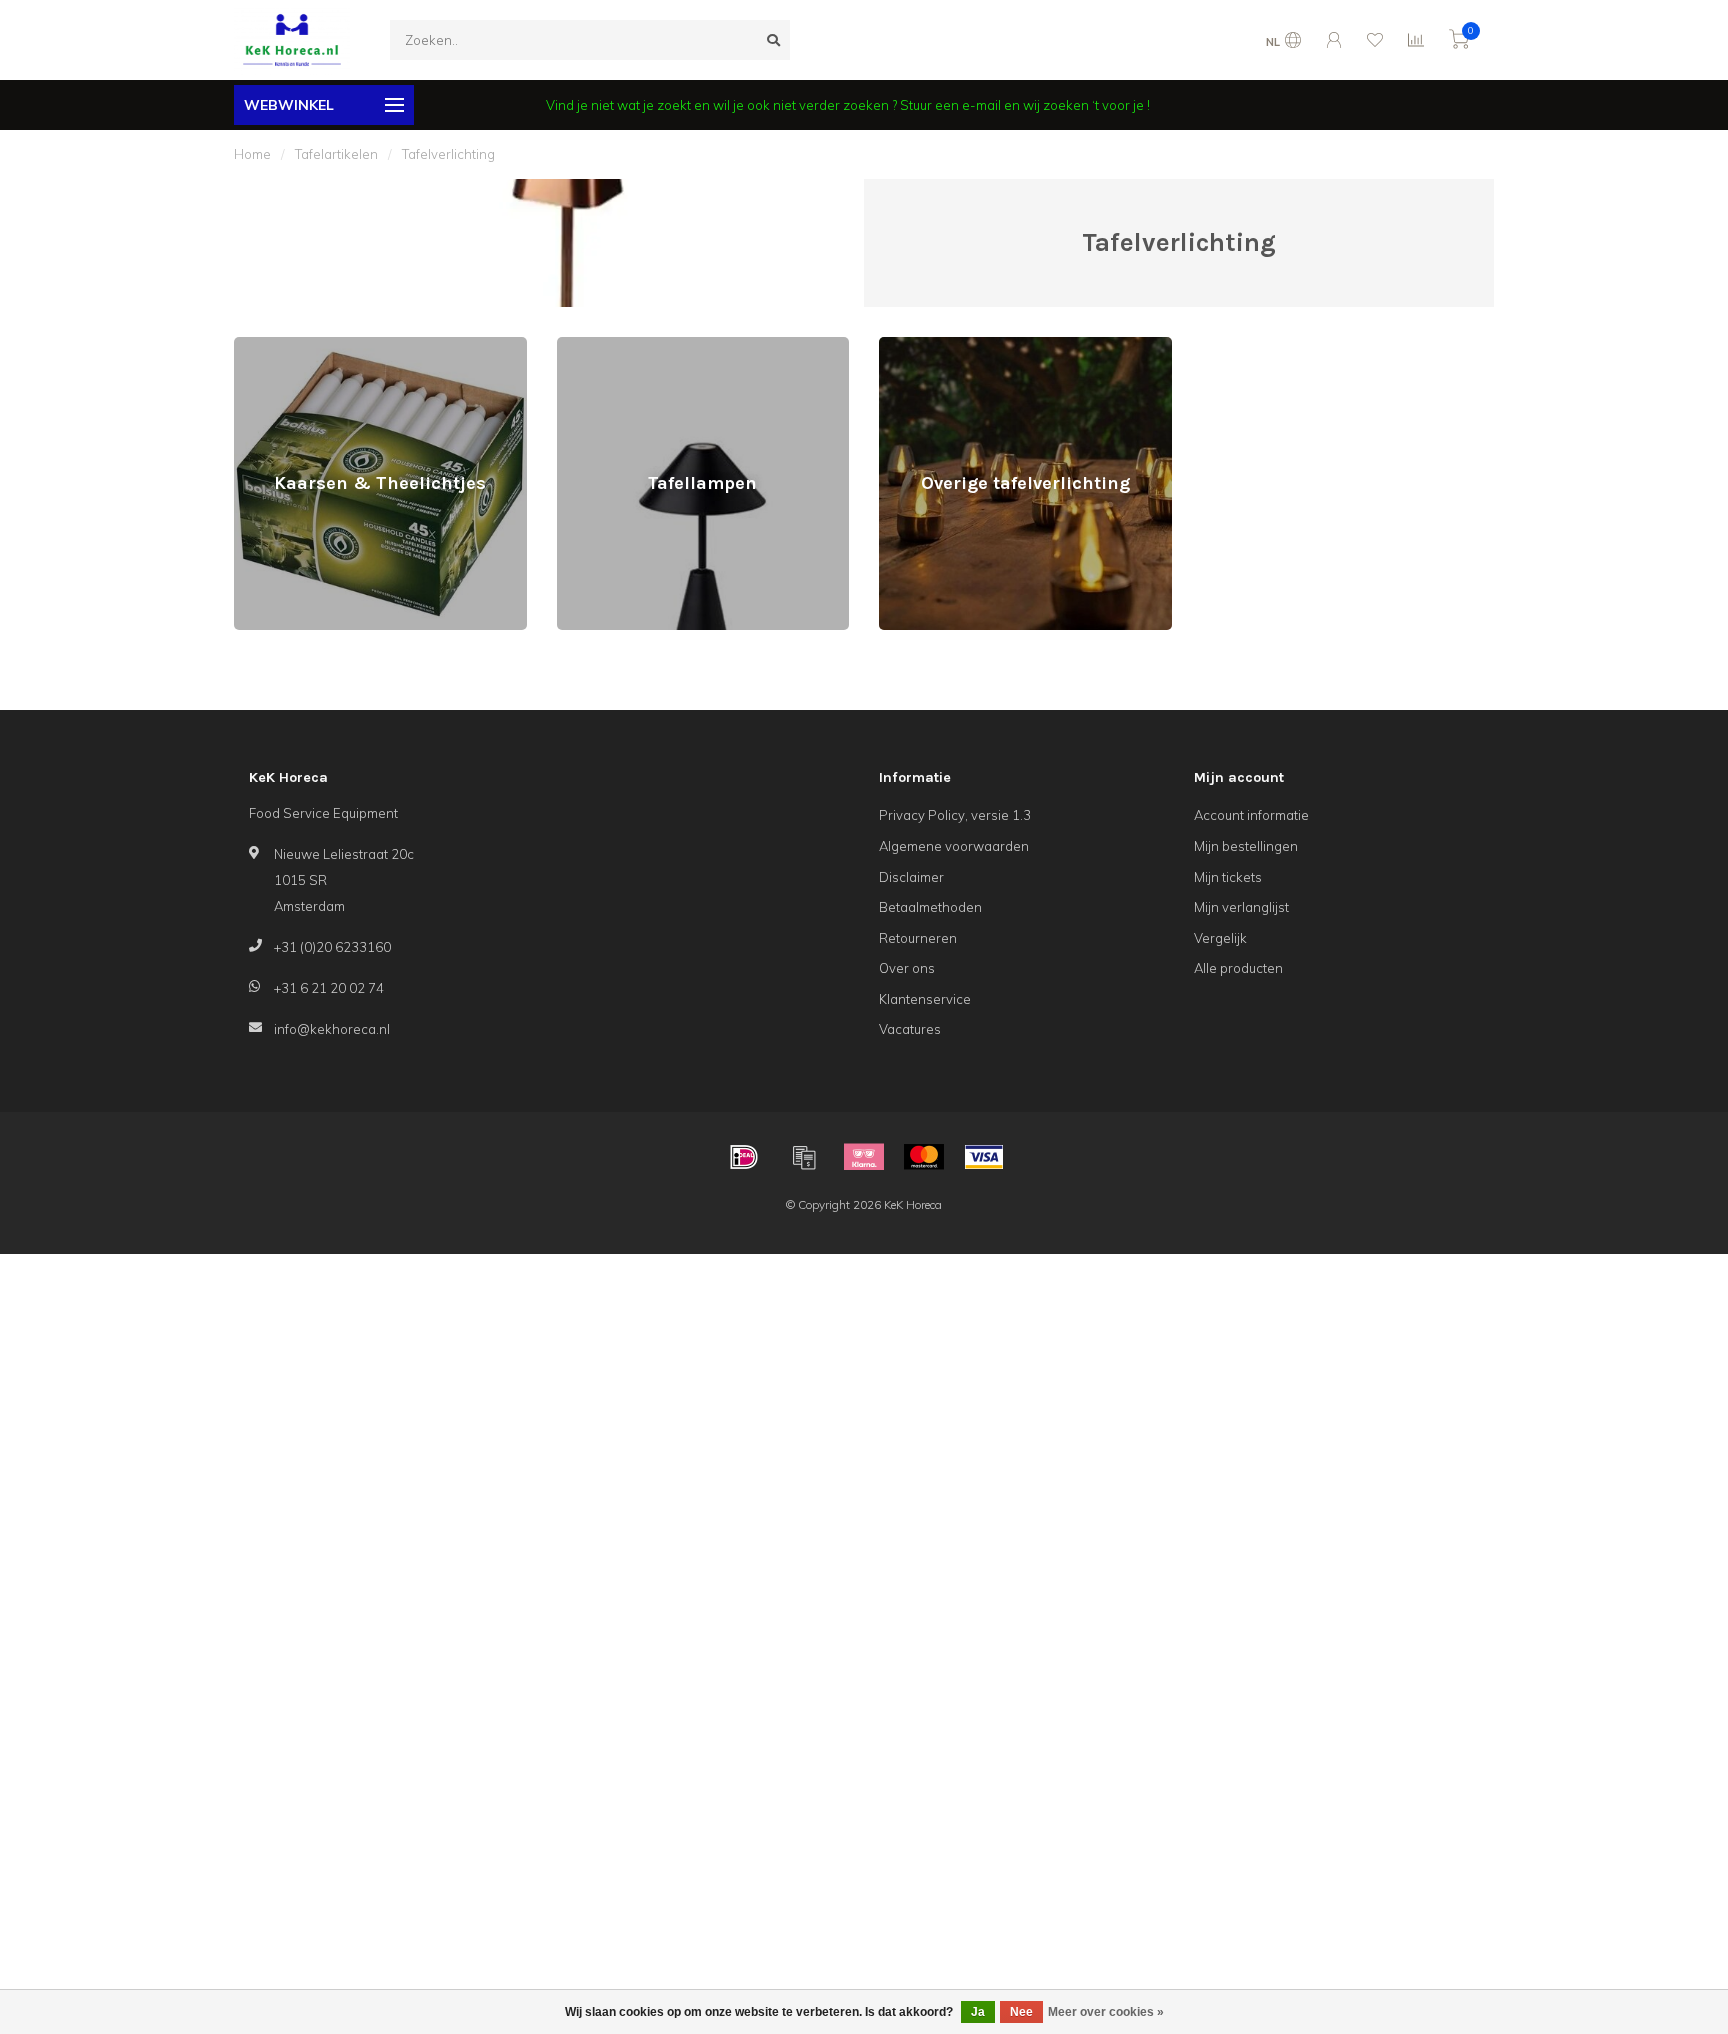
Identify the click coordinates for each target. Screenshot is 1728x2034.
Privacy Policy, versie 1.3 (955, 815)
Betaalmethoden (930, 907)
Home (252, 154)
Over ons (907, 968)
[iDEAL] (744, 1157)
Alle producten (1238, 968)
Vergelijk (1220, 938)
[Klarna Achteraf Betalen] (864, 1157)
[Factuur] (804, 1157)
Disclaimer (911, 877)
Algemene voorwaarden (954, 846)
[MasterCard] (924, 1157)
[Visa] (984, 1157)
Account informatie (1251, 815)
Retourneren (918, 938)
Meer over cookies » (1106, 2012)
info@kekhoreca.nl (332, 1029)
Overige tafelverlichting (950, 346)
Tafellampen (594, 346)
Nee (1021, 2012)
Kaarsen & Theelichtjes (304, 346)
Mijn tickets (1228, 877)
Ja (978, 2012)
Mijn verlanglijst (1241, 907)
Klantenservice (925, 999)
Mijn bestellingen (1246, 846)
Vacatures (910, 1029)
